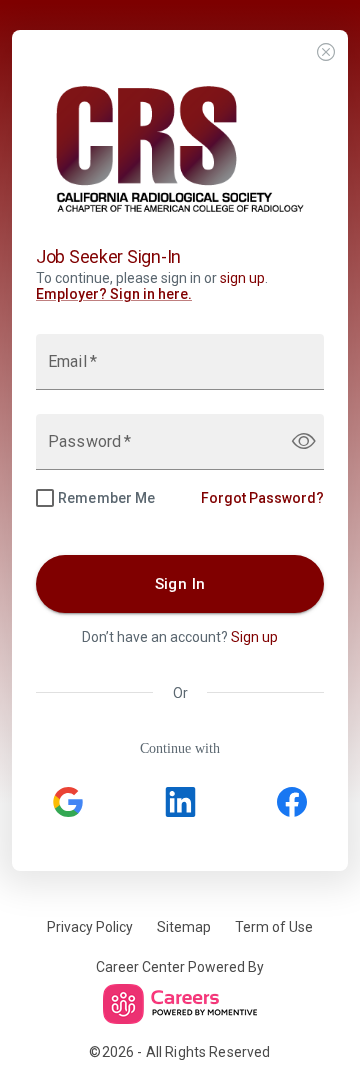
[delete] (326, 53)
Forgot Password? (262, 498)
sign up (242, 278)
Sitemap (184, 927)
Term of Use (274, 927)
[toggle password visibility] (304, 441)
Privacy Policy (90, 927)
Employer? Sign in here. (114, 294)
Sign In (180, 584)
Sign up (254, 637)
